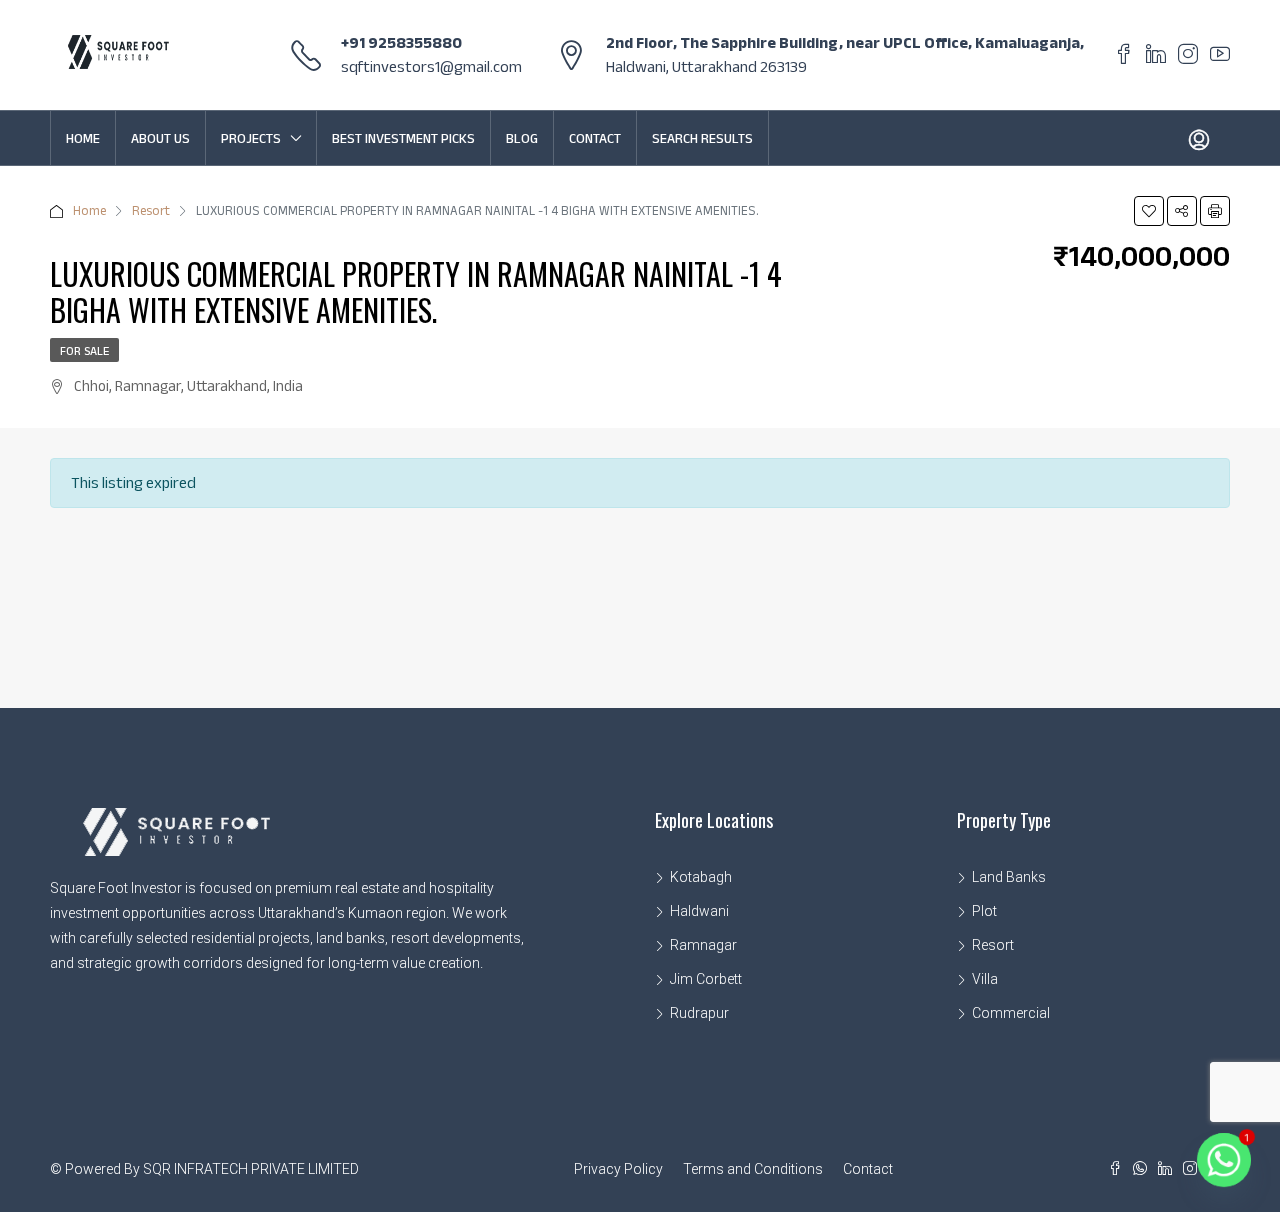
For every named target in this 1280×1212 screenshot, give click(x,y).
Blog (522, 138)
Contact (595, 138)
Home (83, 138)
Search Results (702, 138)
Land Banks (1009, 877)
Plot (984, 911)
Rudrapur (699, 1013)
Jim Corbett (706, 979)
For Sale (84, 350)
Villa (985, 979)
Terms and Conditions (753, 1169)
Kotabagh (701, 877)
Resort (151, 210)
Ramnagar (703, 945)
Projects (251, 138)
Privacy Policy (618, 1169)
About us (160, 138)
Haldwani (699, 911)
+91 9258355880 (401, 42)
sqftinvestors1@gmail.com (431, 66)
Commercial (1011, 1013)
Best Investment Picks (403, 138)
